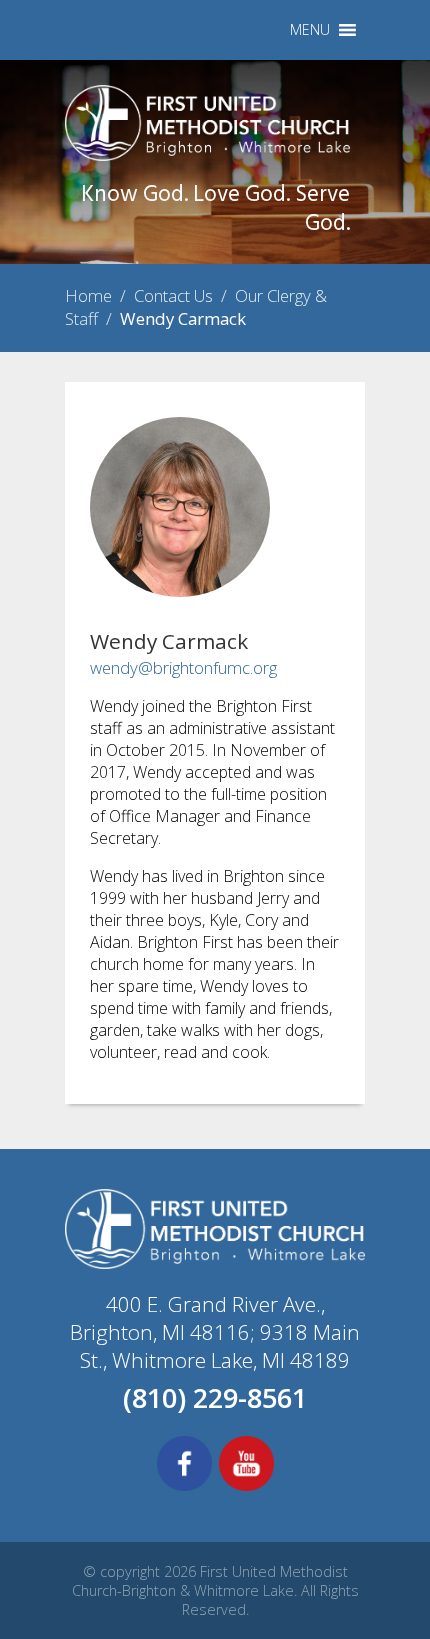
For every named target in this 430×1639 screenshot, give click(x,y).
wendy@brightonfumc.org (183, 667)
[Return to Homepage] (207, 155)
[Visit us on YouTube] (246, 1488)
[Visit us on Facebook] (184, 1488)
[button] (310, 30)
